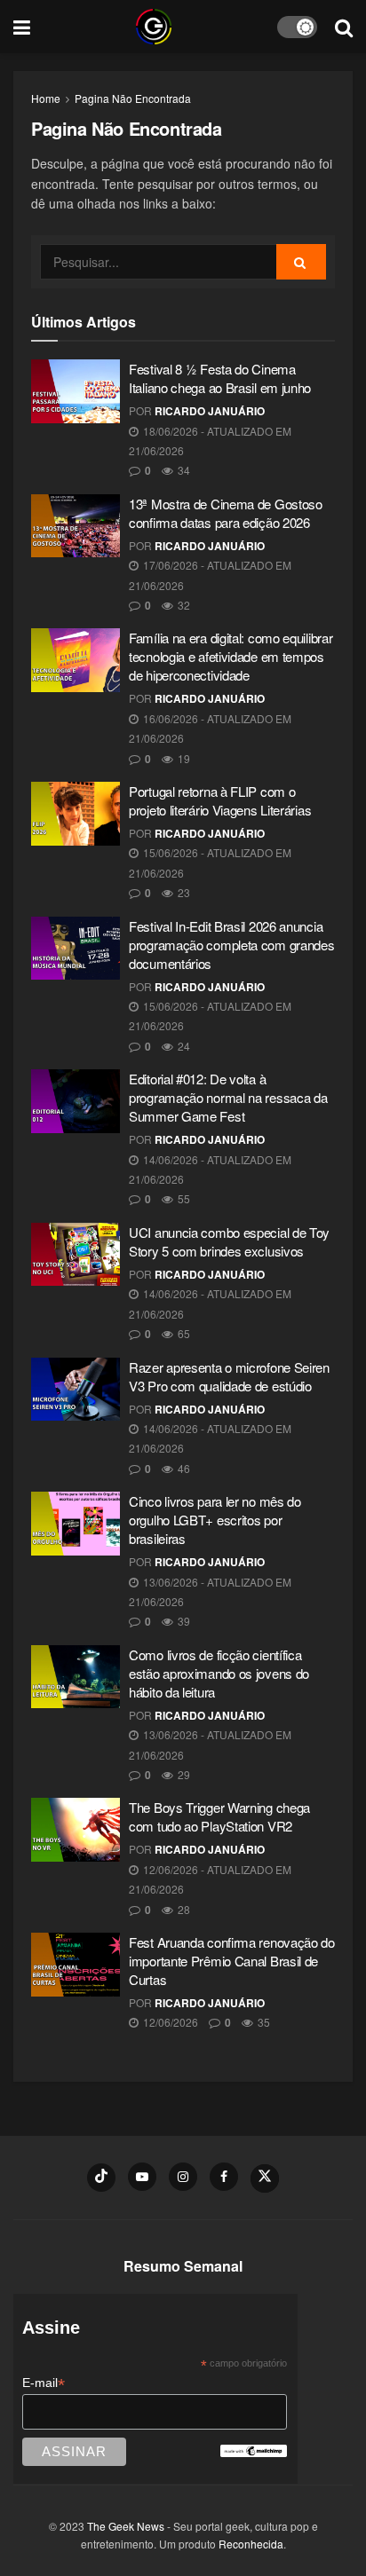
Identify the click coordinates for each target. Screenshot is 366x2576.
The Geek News (126, 2526)
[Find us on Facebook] (224, 2177)
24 (183, 1046)
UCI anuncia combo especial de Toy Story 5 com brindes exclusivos (229, 1241)
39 (183, 1621)
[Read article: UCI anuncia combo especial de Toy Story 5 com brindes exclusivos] (76, 1255)
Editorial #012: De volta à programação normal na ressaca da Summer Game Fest (228, 1097)
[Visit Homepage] (154, 27)
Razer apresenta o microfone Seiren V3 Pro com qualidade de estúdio (229, 1376)
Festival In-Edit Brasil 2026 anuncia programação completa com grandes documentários (231, 945)
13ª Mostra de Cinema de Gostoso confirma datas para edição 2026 (226, 513)
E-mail (44, 2383)
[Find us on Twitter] (265, 2178)
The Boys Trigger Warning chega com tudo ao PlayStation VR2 (219, 1816)
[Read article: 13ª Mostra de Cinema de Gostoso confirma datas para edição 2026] (76, 526)
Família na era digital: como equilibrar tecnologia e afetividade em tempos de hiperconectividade (231, 656)
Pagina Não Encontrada (133, 98)
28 (183, 1909)
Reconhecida (251, 2544)
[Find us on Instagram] (183, 2177)
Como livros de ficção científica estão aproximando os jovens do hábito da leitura (219, 1673)
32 (183, 605)
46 (183, 1468)
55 (183, 1198)
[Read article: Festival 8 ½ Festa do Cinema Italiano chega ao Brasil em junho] (76, 391)
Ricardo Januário (210, 411)
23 (183, 892)
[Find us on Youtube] (142, 2177)
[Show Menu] (22, 27)
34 (183, 470)
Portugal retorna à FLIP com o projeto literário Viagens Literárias (220, 800)
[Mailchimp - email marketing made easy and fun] (253, 2450)
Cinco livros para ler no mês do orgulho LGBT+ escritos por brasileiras (215, 1520)
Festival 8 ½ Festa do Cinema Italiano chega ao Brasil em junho (220, 378)
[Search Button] (344, 27)
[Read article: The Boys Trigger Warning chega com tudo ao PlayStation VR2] (76, 1830)
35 (263, 2022)
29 (183, 1774)
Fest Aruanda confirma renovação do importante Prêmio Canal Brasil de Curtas (232, 1961)
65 (183, 1333)
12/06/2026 (169, 2022)
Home (46, 98)
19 (183, 758)
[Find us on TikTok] (101, 2178)
